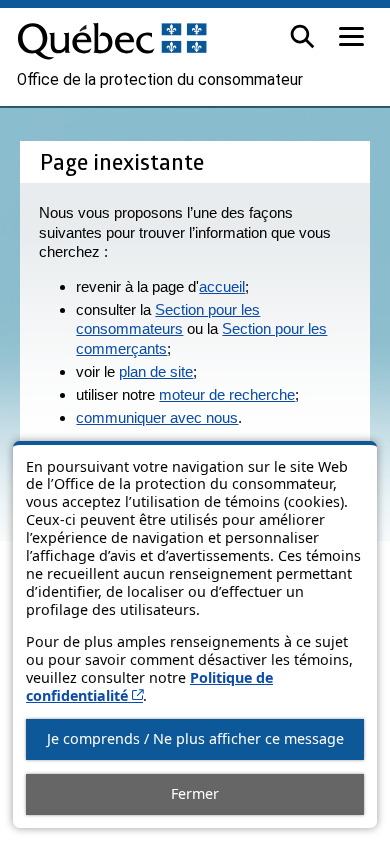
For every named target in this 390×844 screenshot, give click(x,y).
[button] (302, 36)
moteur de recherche (227, 394)
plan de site (156, 371)
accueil (222, 286)
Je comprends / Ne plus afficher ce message (195, 738)
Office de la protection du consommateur (160, 80)
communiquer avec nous (157, 417)
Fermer (195, 793)
